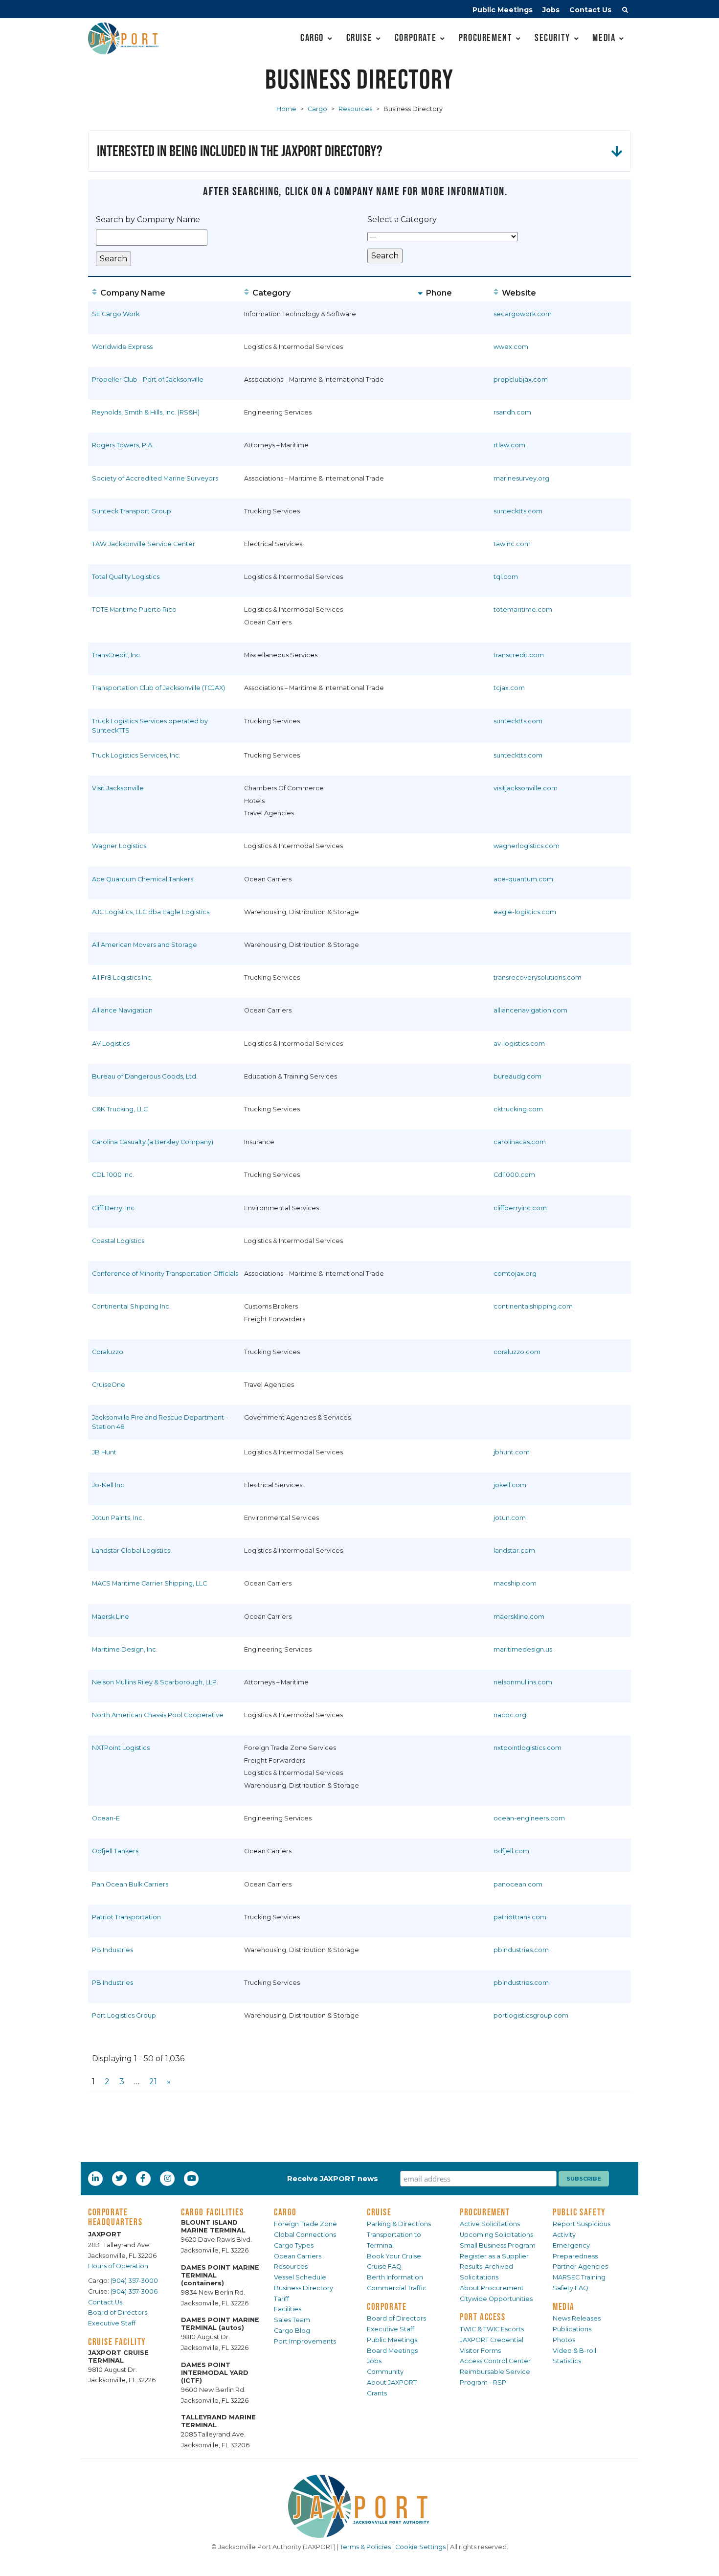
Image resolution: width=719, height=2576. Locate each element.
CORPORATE (387, 2306)
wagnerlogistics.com (527, 846)
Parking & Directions (399, 2224)
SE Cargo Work (116, 314)
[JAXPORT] (359, 2506)
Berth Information (395, 2277)
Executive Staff (112, 2323)
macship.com (515, 1583)
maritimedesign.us (523, 1649)
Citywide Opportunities (496, 2299)
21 (153, 2081)
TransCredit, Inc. (117, 655)
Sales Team (292, 2320)
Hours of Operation (118, 2266)
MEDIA (564, 2306)
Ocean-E (106, 1818)
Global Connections (305, 2235)
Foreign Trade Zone (305, 2224)
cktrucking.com (518, 1109)
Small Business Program (498, 2245)
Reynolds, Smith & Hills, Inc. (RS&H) (146, 412)
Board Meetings (392, 2351)
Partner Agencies (580, 2266)
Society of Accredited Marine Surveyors (155, 478)
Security (552, 37)
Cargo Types (294, 2245)
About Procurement (492, 2288)
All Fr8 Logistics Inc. (122, 977)
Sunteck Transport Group (132, 511)
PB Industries (112, 1950)
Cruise (359, 37)
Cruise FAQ (384, 2266)
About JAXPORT (392, 2382)
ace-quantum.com (523, 879)
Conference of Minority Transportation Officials (165, 1274)
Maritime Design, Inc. (125, 1649)
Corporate (416, 37)
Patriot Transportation (126, 1917)
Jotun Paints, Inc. (118, 1518)
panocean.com (518, 1884)
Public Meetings (503, 10)
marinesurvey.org (521, 478)
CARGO (285, 2212)
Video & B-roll (574, 2351)
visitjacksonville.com (526, 788)
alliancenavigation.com (530, 1010)
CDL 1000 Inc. (113, 1175)
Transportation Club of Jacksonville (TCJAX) (158, 688)
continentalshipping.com (533, 1306)
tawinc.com (512, 544)
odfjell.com (511, 1851)
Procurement (486, 37)
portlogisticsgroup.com (531, 2015)
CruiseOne (109, 1385)
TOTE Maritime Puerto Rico (134, 609)
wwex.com (511, 347)
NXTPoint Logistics (121, 1748)
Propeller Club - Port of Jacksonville (148, 379)
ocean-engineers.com (529, 1818)
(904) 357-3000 (134, 2281)
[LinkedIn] (96, 2178)
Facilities (288, 2309)
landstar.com (514, 1551)
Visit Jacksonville (118, 788)
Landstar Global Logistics (131, 1551)
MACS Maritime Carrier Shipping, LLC (149, 1583)
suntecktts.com (518, 511)
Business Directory (303, 2288)
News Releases (577, 2318)
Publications (572, 2329)
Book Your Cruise (394, 2256)
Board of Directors (118, 2312)
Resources (355, 109)
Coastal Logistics (118, 1241)
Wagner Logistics (119, 846)
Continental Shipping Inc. (131, 1306)
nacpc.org (510, 1715)
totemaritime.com (523, 609)
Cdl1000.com (514, 1175)
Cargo (312, 37)
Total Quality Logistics (126, 577)
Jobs (551, 10)
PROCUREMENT (485, 2212)
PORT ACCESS (483, 2317)
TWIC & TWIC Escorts (492, 2329)
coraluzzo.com (517, 1352)
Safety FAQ (571, 2288)
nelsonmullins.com (523, 1682)
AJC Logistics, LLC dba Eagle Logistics (151, 912)
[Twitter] (120, 2178)
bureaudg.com (517, 1076)
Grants (377, 2393)
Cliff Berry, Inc (113, 1208)
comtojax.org (515, 1274)
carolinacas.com (520, 1142)
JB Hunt (104, 1452)
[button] (625, 11)
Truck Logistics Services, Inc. (136, 755)
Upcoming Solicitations (496, 2235)
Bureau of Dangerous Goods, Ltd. (145, 1076)
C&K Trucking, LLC (120, 1109)
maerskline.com (519, 1617)
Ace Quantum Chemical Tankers (143, 879)
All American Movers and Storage (145, 945)
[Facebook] (143, 2178)
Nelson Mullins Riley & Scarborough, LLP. (155, 1682)
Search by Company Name (148, 219)
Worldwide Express (122, 347)
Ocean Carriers (298, 2256)
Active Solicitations (490, 2224)
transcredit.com (519, 655)
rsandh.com (512, 412)
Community (385, 2372)
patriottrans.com (520, 1917)
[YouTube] (193, 2178)
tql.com (506, 577)
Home (286, 109)
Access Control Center (495, 2361)
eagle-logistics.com (525, 912)
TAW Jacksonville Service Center (144, 544)
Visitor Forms (480, 2351)
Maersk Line (111, 1617)
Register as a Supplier (494, 2256)
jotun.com (510, 1518)
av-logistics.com (519, 1044)
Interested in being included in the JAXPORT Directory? (240, 150)
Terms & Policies (365, 2547)
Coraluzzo (108, 1352)
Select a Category (402, 219)
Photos (564, 2340)
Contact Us (590, 10)
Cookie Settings (420, 2547)
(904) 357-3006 (134, 2291)
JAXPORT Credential (492, 2340)
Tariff (281, 2299)
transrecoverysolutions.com (538, 977)
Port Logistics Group (124, 2015)
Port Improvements (305, 2341)
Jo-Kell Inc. (109, 1485)
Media (604, 37)
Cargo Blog (292, 2331)
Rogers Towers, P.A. (123, 445)
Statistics (567, 2361)
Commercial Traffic (397, 2288)
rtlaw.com (509, 445)
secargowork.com (523, 314)
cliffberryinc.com (520, 1208)
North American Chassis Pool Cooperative (158, 1715)
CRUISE (379, 2212)
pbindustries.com (521, 1950)
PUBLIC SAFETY (579, 2212)
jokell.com (510, 1485)
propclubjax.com (521, 379)
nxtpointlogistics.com (528, 1748)
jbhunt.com (512, 1452)
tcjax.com (509, 688)
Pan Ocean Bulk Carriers (130, 1884)
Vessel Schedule (300, 2277)
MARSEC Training (579, 2277)
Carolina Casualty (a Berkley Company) (153, 1142)
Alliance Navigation (122, 1010)
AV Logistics (111, 1044)
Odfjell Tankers (115, 1851)
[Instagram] (169, 2178)
